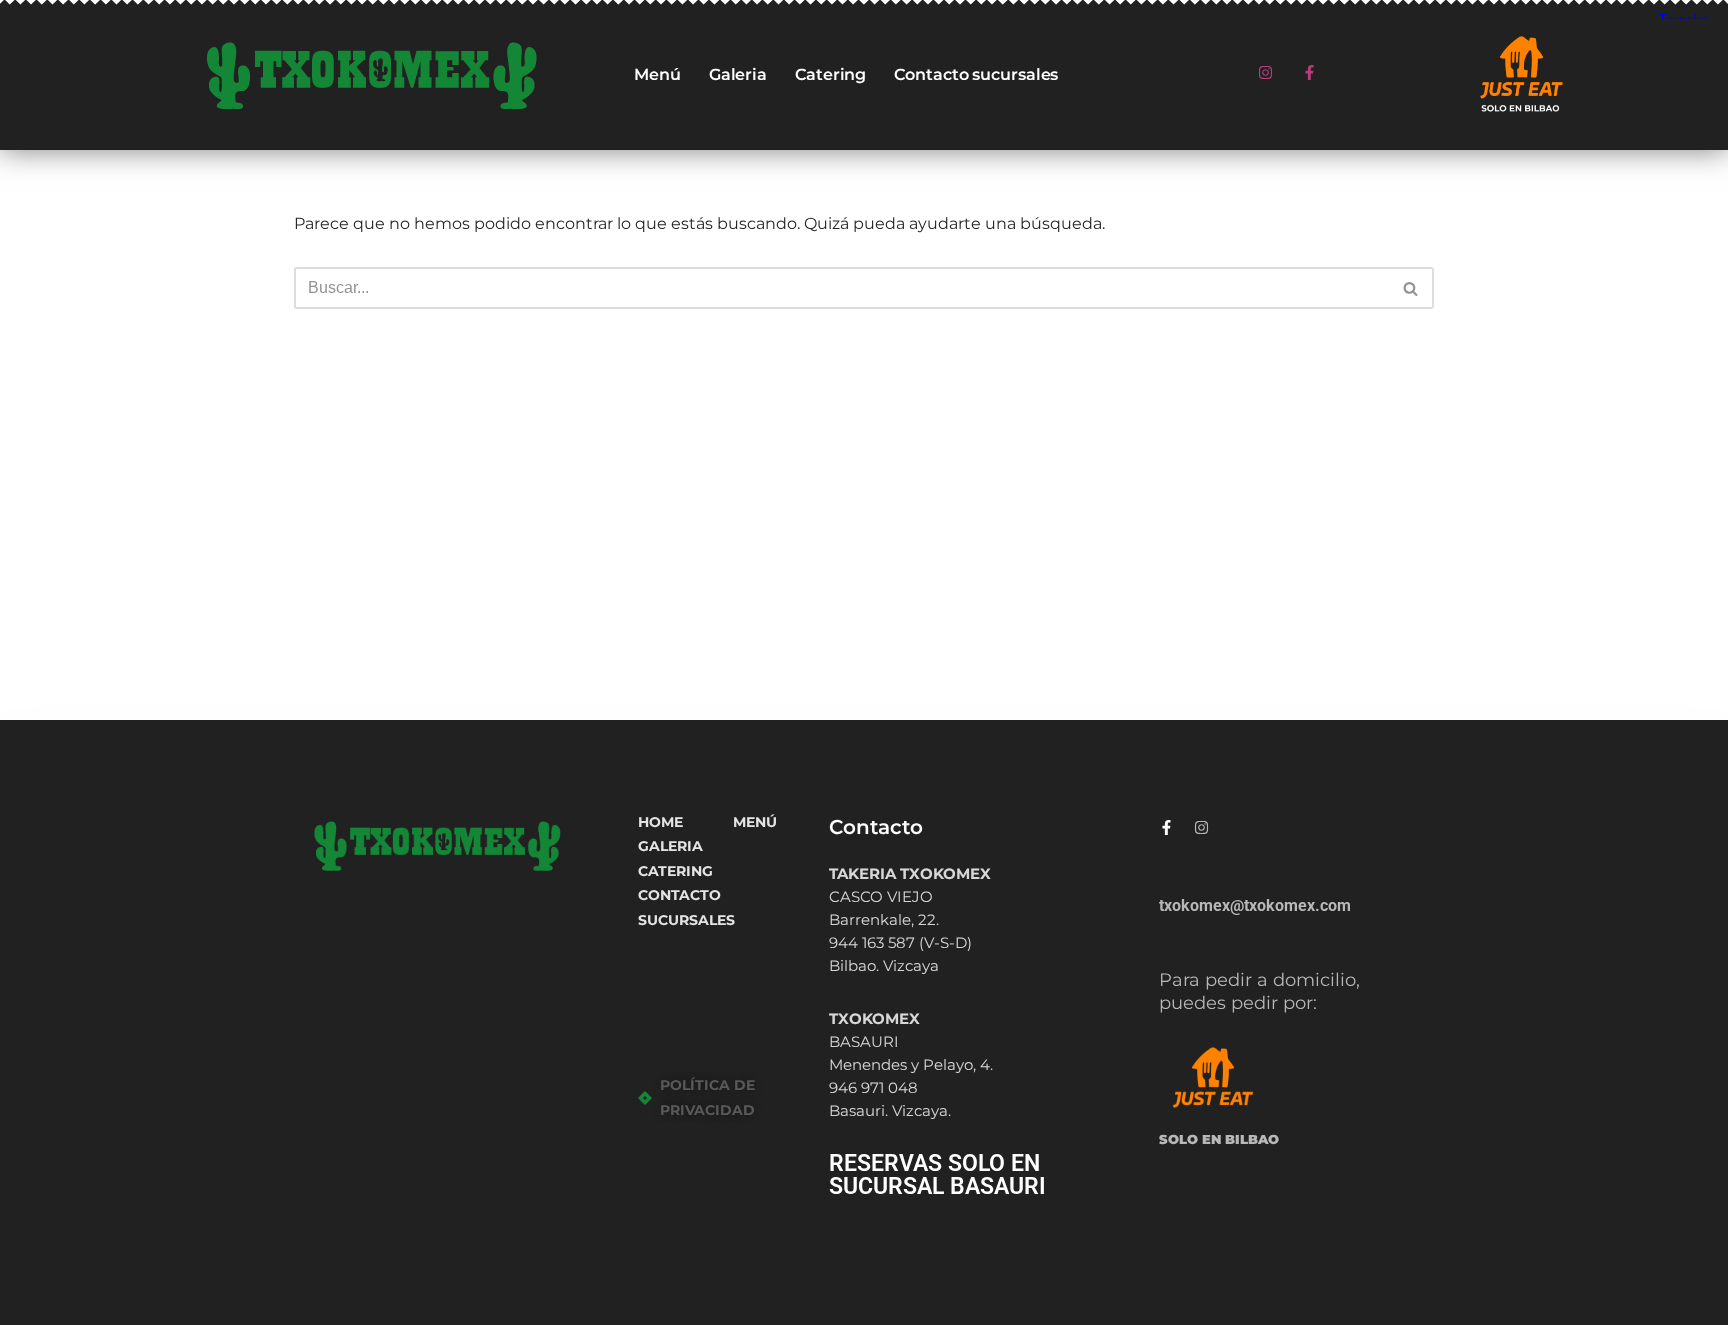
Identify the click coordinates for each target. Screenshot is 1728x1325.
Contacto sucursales (976, 74)
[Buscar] (1411, 288)
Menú (657, 74)
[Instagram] (1266, 73)
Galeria (738, 74)
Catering (830, 74)
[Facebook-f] (1310, 73)
